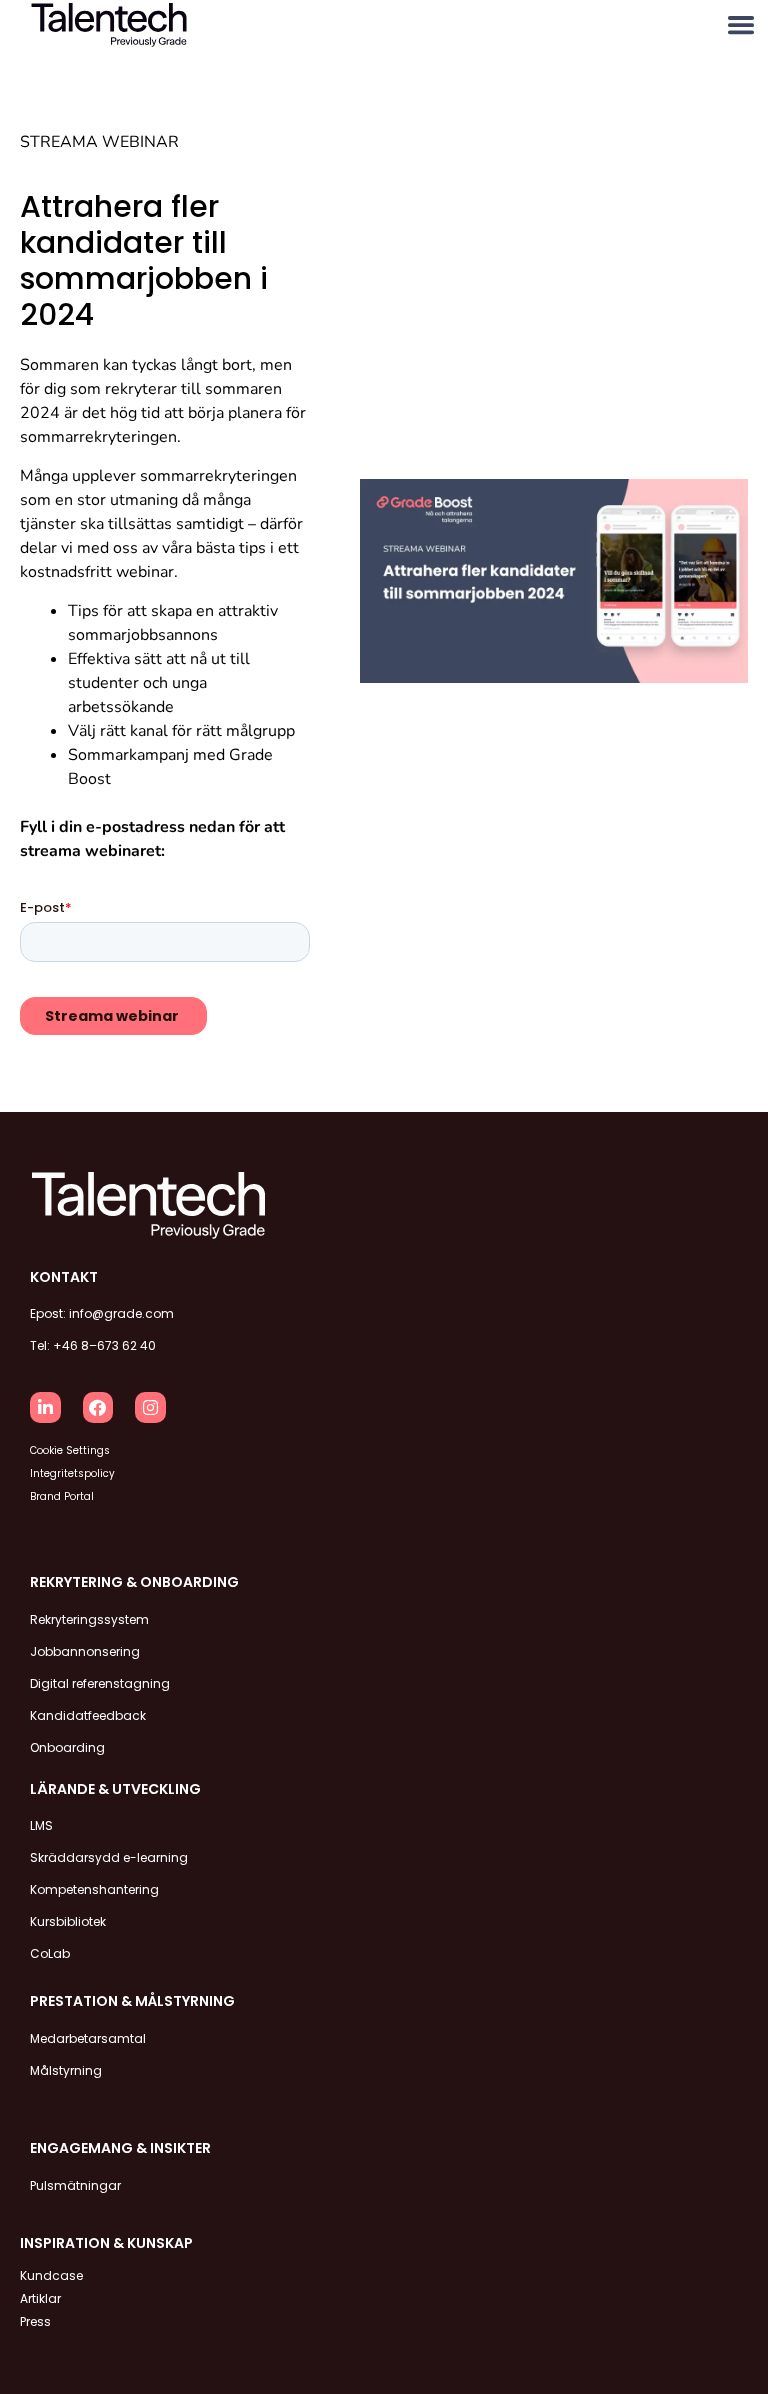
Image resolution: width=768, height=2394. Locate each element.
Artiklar (40, 2298)
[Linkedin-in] (45, 1407)
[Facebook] (98, 1407)
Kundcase (51, 2275)
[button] (740, 25)
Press (35, 2321)
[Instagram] (150, 1407)
